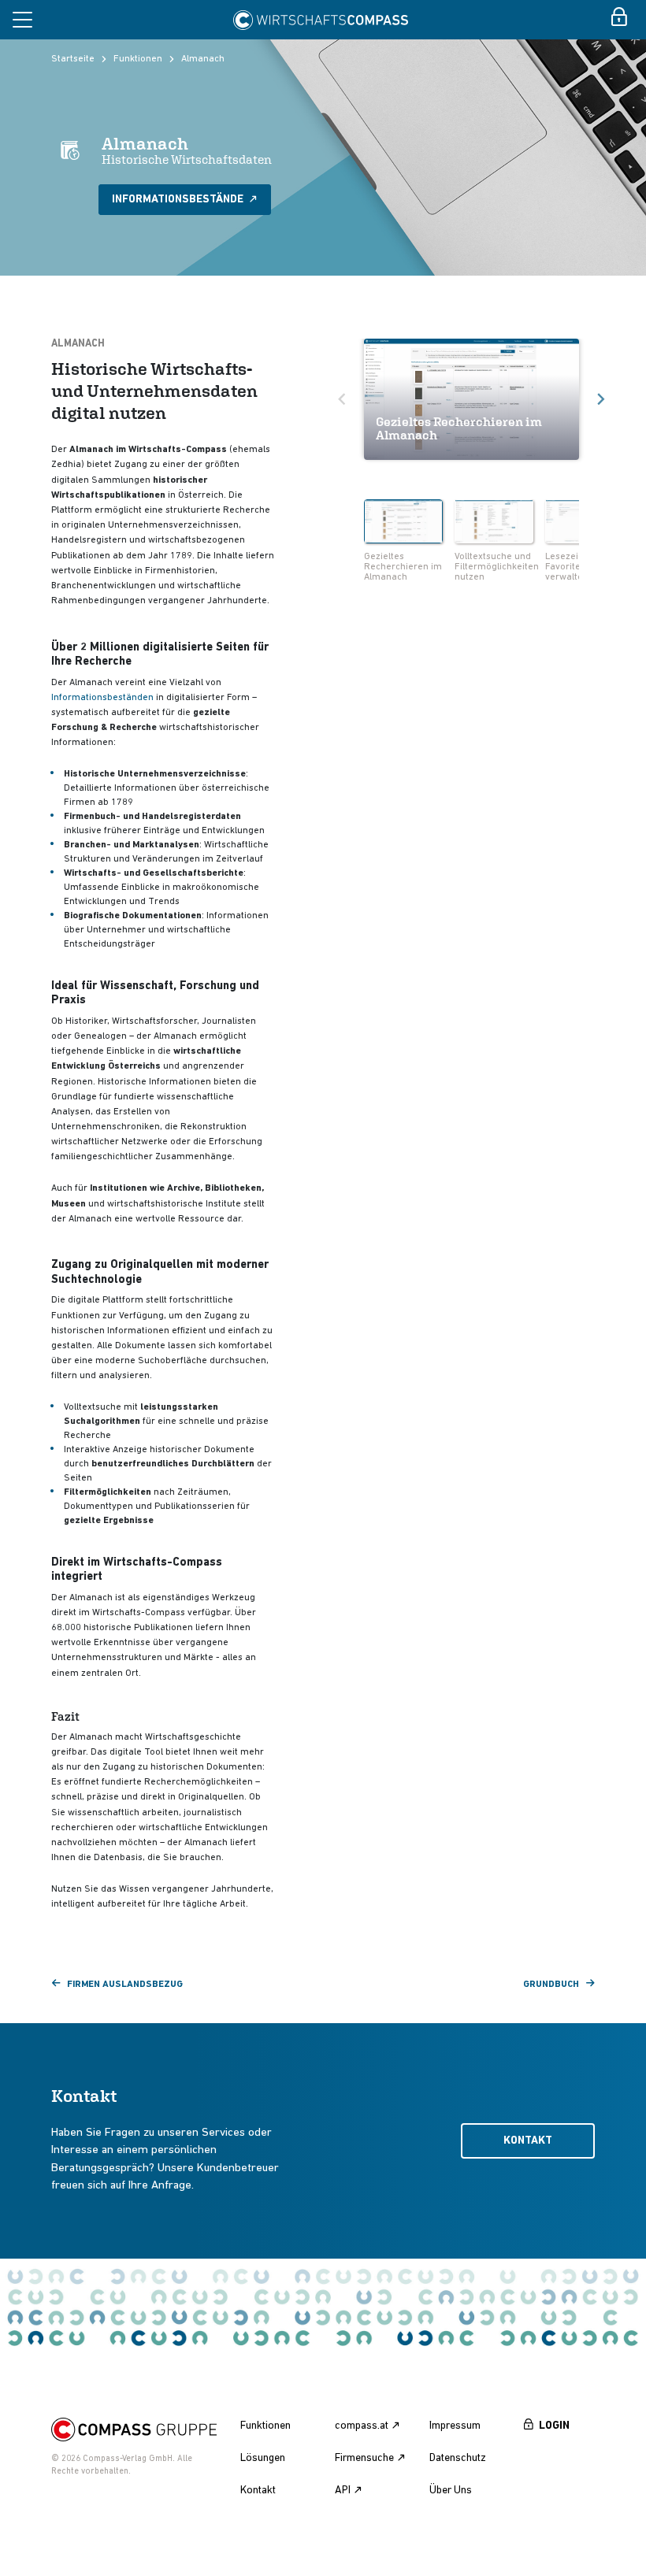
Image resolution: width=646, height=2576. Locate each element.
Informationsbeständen (102, 698)
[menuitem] (403, 543)
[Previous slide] (343, 399)
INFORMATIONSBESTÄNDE (179, 200)
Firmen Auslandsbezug (125, 1985)
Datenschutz (458, 2458)
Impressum (455, 2426)
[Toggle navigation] (22, 20)
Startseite (73, 59)
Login (554, 2426)
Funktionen (138, 59)
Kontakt (528, 2141)
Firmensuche (364, 2458)
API (343, 2491)
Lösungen (263, 2458)
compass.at (362, 2426)
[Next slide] (600, 399)
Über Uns (451, 2491)
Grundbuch (551, 1985)
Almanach (203, 59)
